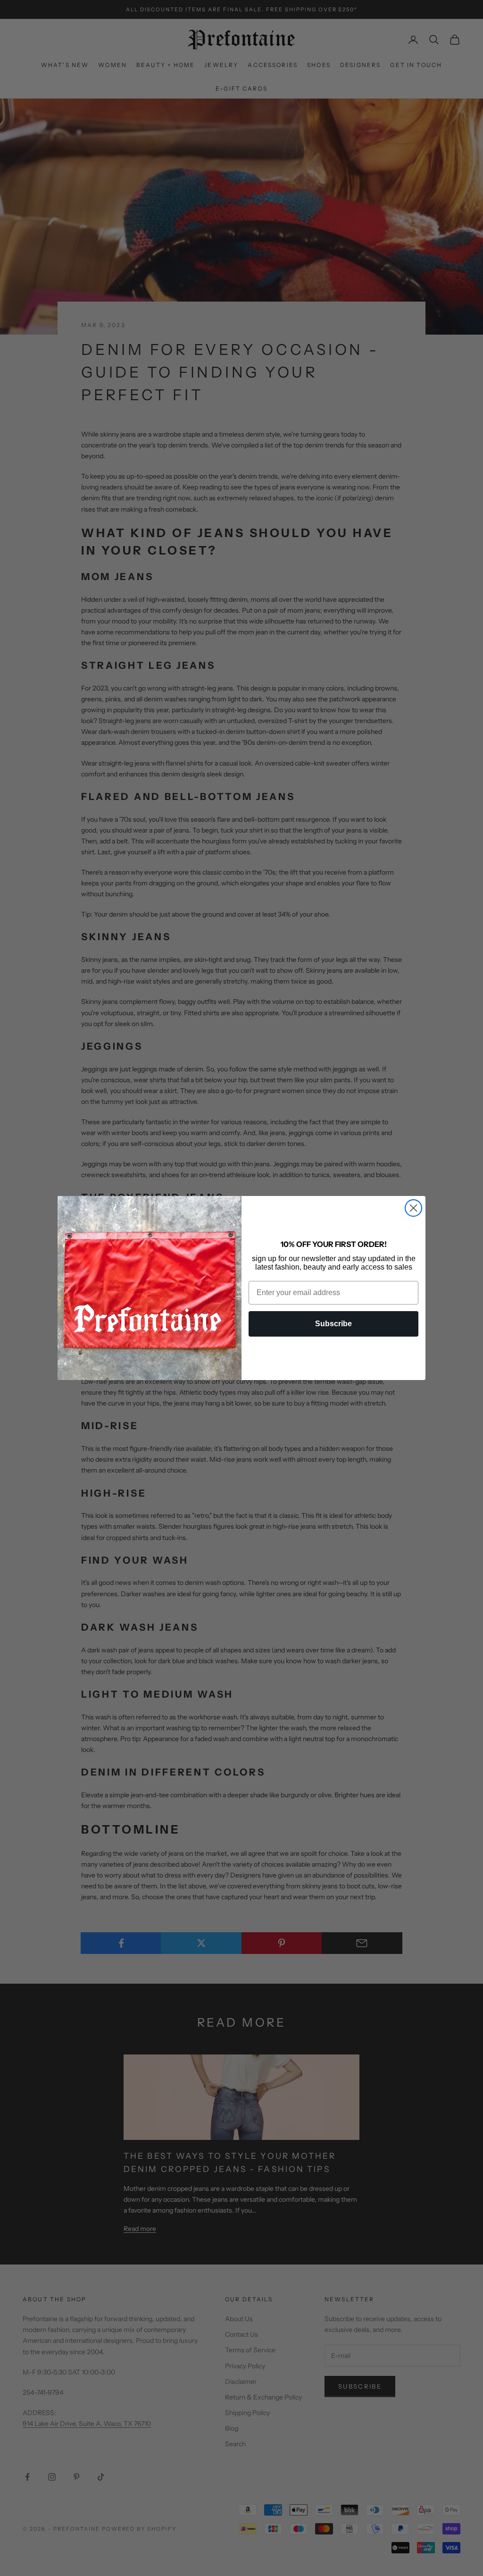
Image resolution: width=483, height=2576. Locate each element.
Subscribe (333, 1324)
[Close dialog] (413, 1208)
